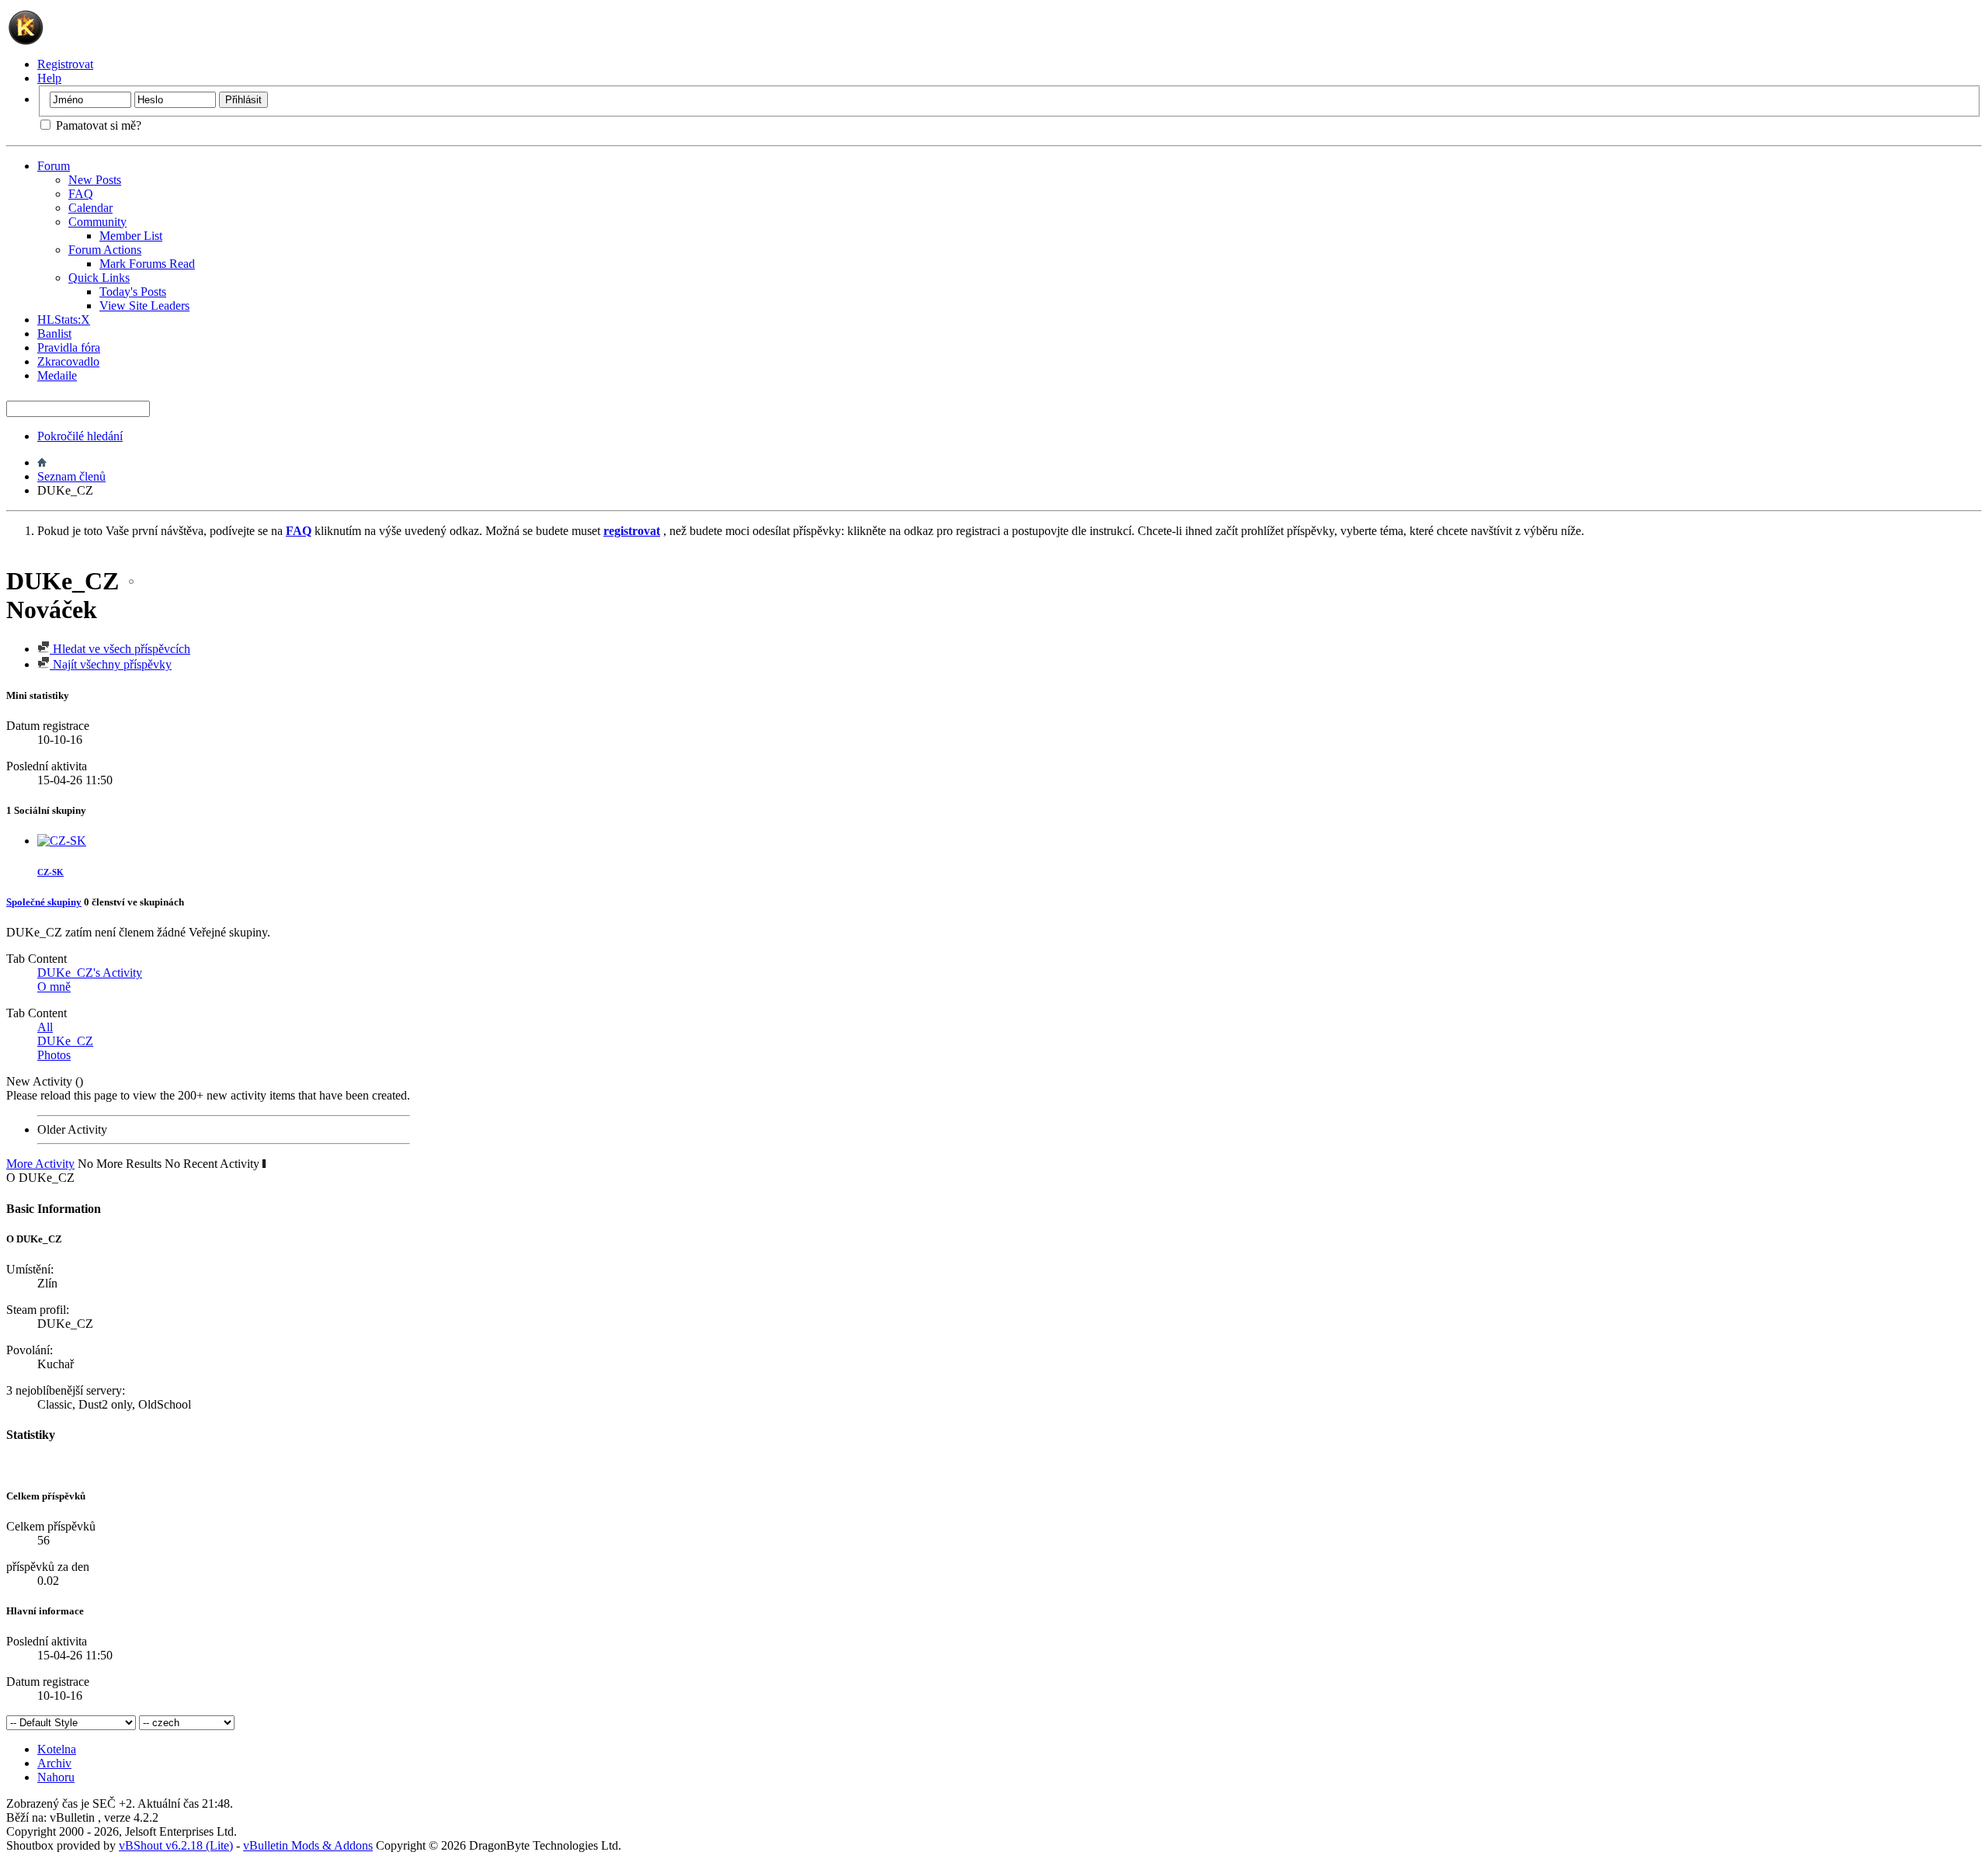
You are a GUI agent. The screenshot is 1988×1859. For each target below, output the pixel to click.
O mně (54, 987)
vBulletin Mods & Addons (308, 1845)
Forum (54, 166)
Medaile (57, 375)
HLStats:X (64, 320)
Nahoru (56, 1777)
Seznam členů (71, 476)
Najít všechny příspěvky (111, 664)
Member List (131, 236)
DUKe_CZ (65, 1041)
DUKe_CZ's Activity (90, 973)
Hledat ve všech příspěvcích (120, 649)
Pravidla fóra (69, 347)
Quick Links (99, 278)
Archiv (54, 1763)
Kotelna (57, 1749)
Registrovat (65, 64)
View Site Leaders (144, 306)
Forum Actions (105, 250)
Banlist (54, 334)
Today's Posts (133, 292)
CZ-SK (50, 872)
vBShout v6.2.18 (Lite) (176, 1845)
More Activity (40, 1164)
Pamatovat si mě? (97, 125)
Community (97, 222)
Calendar (90, 208)
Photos (54, 1055)
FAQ (81, 194)
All (45, 1027)
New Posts (95, 180)
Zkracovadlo (68, 361)
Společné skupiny (44, 902)
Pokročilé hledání (80, 436)
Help (49, 78)
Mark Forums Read (147, 264)
